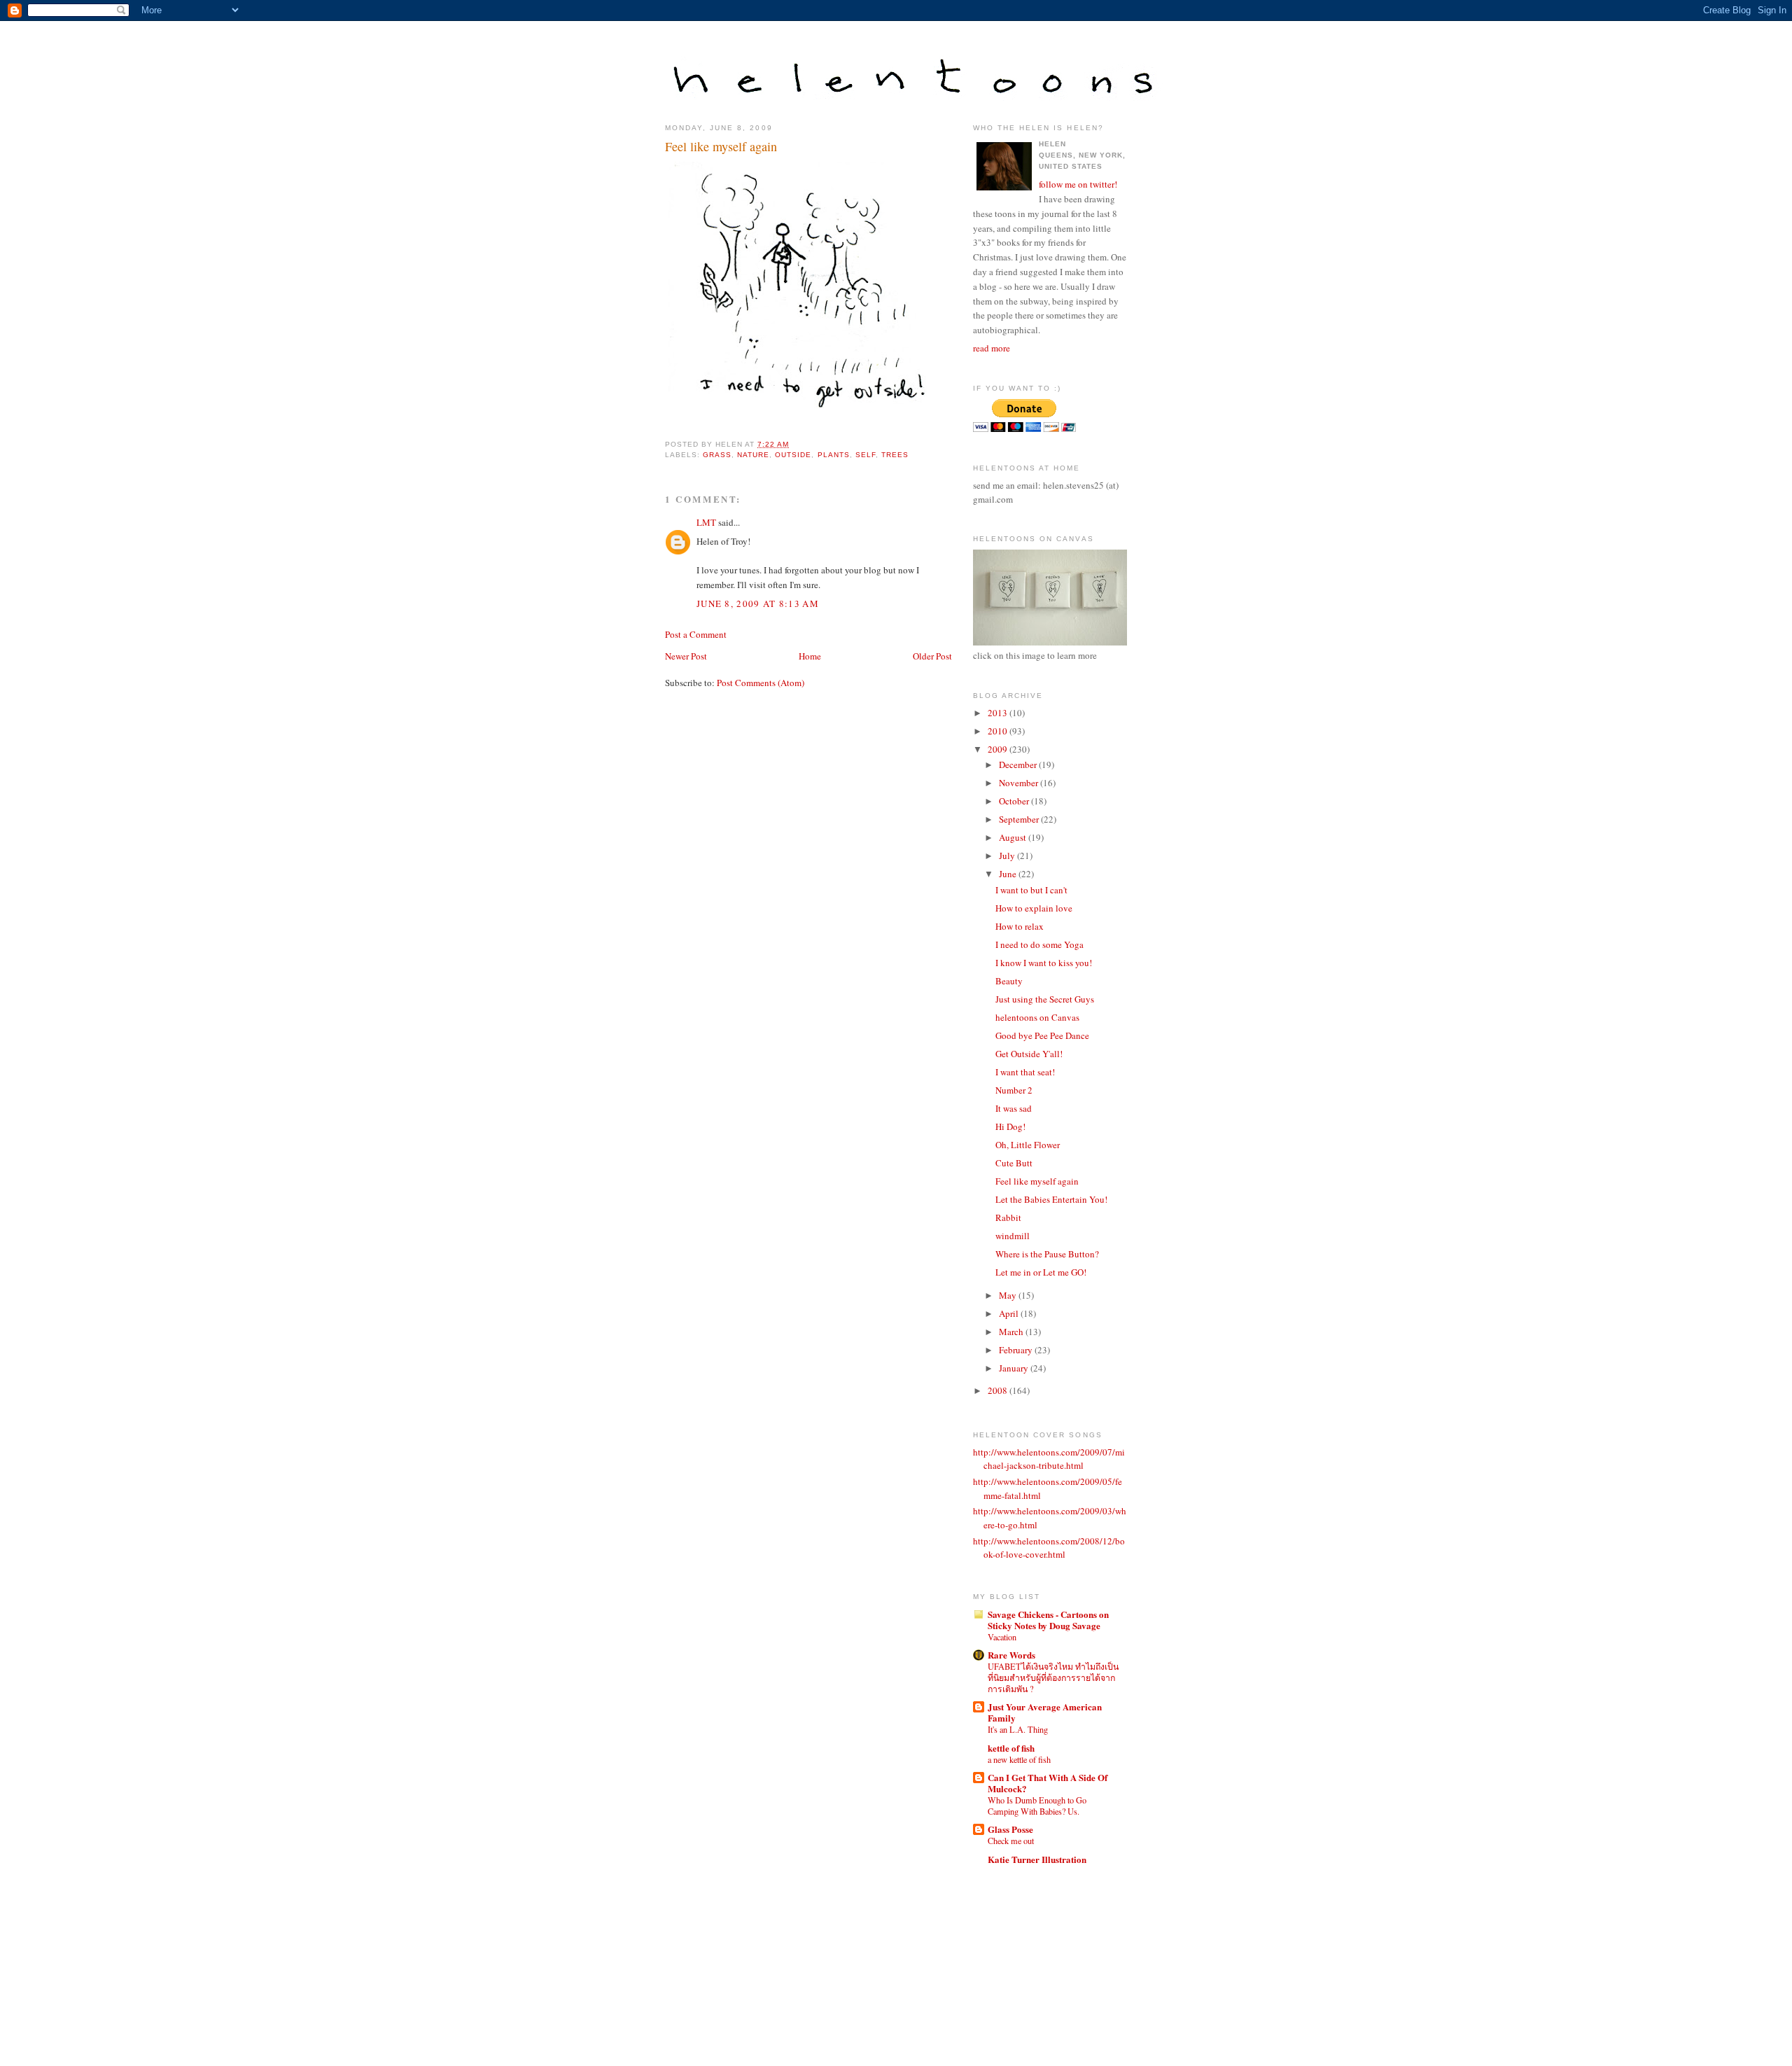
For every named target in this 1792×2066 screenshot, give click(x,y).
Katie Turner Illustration (1037, 1859)
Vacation (1002, 1637)
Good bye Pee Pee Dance (1042, 1035)
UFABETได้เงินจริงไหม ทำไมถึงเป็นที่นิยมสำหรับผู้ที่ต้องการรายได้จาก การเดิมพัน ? (1053, 1677)
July (1008, 856)
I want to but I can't (1031, 890)
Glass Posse (1010, 1829)
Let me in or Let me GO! (1041, 1272)
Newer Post (686, 656)
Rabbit (1008, 1217)
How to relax (1020, 926)
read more (992, 348)
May (1009, 1295)
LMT (706, 522)
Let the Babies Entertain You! (1051, 1199)
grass (717, 455)
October (1015, 801)
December (1019, 765)
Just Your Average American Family (1045, 1712)
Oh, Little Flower (1028, 1145)
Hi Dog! (1010, 1126)
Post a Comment (696, 634)
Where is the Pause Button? (1047, 1254)
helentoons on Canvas (1037, 1017)
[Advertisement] (1036, 1952)
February (1017, 1350)
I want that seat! (1025, 1072)
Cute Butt (1014, 1163)
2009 (999, 749)
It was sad (1014, 1108)
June (1009, 874)
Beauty (1009, 981)
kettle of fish (1011, 1748)
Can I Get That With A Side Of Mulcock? (1048, 1783)
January (1015, 1368)
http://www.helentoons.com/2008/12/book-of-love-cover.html (1049, 1548)
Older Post (932, 656)
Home (810, 656)
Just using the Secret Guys (1045, 999)
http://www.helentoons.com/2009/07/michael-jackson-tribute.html (1049, 1459)
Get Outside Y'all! (1029, 1054)
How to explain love (1034, 908)
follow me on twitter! (1078, 184)
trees (895, 455)
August (1014, 837)
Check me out (1011, 1841)
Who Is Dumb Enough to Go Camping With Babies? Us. (1037, 1806)
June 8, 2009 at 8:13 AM (758, 603)
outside (793, 455)
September (1020, 819)
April (1010, 1313)
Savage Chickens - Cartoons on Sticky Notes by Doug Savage (1048, 1620)
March (1012, 1332)
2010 (999, 731)
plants (834, 455)
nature (753, 455)
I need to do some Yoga (1039, 944)
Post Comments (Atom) (761, 683)
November (1020, 783)
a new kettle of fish (1019, 1759)
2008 (999, 1390)
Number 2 (1014, 1090)
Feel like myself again (721, 146)
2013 (999, 713)
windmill (1013, 1236)
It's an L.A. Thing (1018, 1729)
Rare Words (1011, 1655)
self (866, 455)
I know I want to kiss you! (1044, 963)
